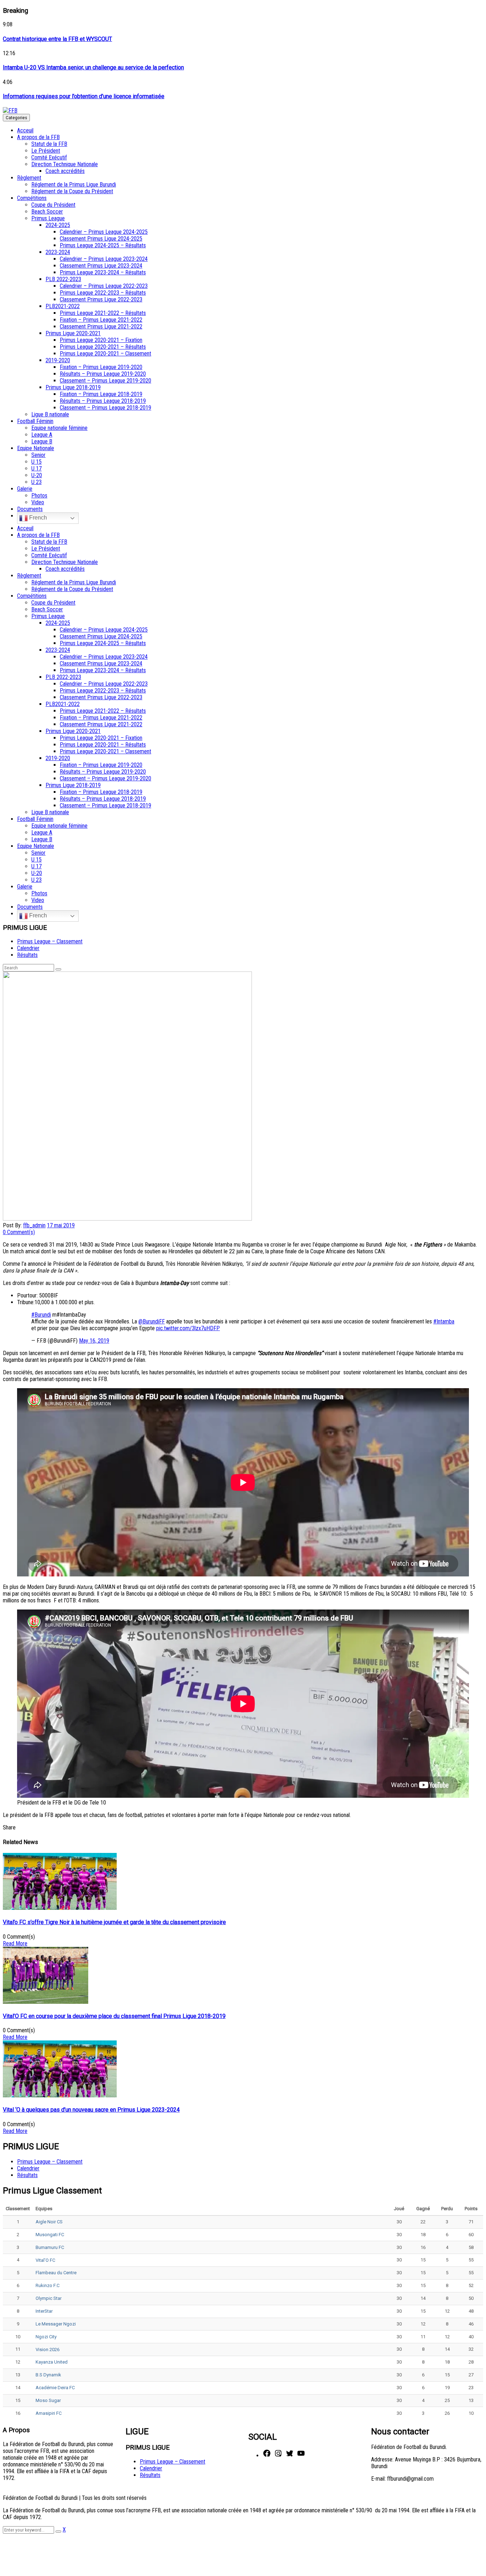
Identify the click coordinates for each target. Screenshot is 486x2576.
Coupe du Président (53, 205)
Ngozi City (46, 2337)
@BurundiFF (152, 1321)
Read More (15, 1943)
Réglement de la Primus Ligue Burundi (74, 185)
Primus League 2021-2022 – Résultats (103, 313)
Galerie (25, 489)
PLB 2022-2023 (63, 279)
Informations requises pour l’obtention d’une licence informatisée (84, 96)
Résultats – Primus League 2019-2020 (103, 374)
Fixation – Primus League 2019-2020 (101, 367)
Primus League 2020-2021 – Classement (105, 354)
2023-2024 (58, 252)
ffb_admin (34, 1225)
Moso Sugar (48, 2400)
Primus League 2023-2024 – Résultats (103, 272)
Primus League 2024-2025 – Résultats (103, 245)
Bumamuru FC (50, 2247)
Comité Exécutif (49, 157)
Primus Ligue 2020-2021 (73, 333)
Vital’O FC (45, 2260)
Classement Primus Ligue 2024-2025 (101, 239)
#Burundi (41, 1315)
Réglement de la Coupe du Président (72, 191)
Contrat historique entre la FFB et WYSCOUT (57, 39)
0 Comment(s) (19, 1232)
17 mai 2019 (61, 1225)
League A (42, 435)
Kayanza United (52, 2362)
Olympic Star (49, 2298)
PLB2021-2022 (63, 306)
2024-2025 (58, 225)
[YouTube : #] (301, 2456)
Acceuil (25, 130)
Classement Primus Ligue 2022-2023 (101, 299)
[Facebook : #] (267, 2456)
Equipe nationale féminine (59, 428)
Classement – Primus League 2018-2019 (105, 408)
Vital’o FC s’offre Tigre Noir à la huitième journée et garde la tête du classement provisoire (114, 1922)
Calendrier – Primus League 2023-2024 (104, 259)
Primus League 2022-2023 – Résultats (103, 293)
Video (38, 502)
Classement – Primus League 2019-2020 (105, 381)
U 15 (36, 462)
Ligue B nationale (50, 414)
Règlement (29, 178)
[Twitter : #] (290, 2456)
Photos (39, 496)
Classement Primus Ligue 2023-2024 (101, 266)
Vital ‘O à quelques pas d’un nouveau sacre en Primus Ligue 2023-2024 (91, 2110)
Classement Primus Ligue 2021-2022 (101, 326)
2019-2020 (58, 360)
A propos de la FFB (38, 137)
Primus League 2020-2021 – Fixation (101, 340)
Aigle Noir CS (49, 2222)
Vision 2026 (47, 2350)
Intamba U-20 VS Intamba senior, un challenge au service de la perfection (93, 67)
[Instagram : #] (278, 2456)
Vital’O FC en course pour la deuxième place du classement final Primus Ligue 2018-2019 (114, 2016)
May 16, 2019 (94, 1341)
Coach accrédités (65, 171)
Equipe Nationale (36, 448)
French (37, 518)
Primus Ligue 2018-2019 (73, 387)
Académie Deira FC (55, 2388)
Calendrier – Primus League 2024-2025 (104, 232)
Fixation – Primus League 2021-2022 (101, 320)
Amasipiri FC (49, 2413)
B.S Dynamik (48, 2375)
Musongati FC (50, 2235)
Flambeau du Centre (56, 2273)
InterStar (44, 2311)
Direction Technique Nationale (65, 164)
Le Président (46, 151)
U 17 (36, 468)
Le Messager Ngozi (56, 2324)
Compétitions (32, 198)
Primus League (48, 218)
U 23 (36, 482)
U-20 (37, 475)
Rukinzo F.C (47, 2285)
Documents (30, 509)
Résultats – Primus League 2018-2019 (103, 401)
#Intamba (444, 1321)
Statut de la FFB (49, 144)
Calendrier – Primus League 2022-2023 (104, 286)
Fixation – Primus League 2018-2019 (101, 394)
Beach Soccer (47, 212)
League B (42, 441)
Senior (38, 455)
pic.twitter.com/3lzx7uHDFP (188, 1328)
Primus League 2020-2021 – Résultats (103, 347)
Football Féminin (35, 421)
